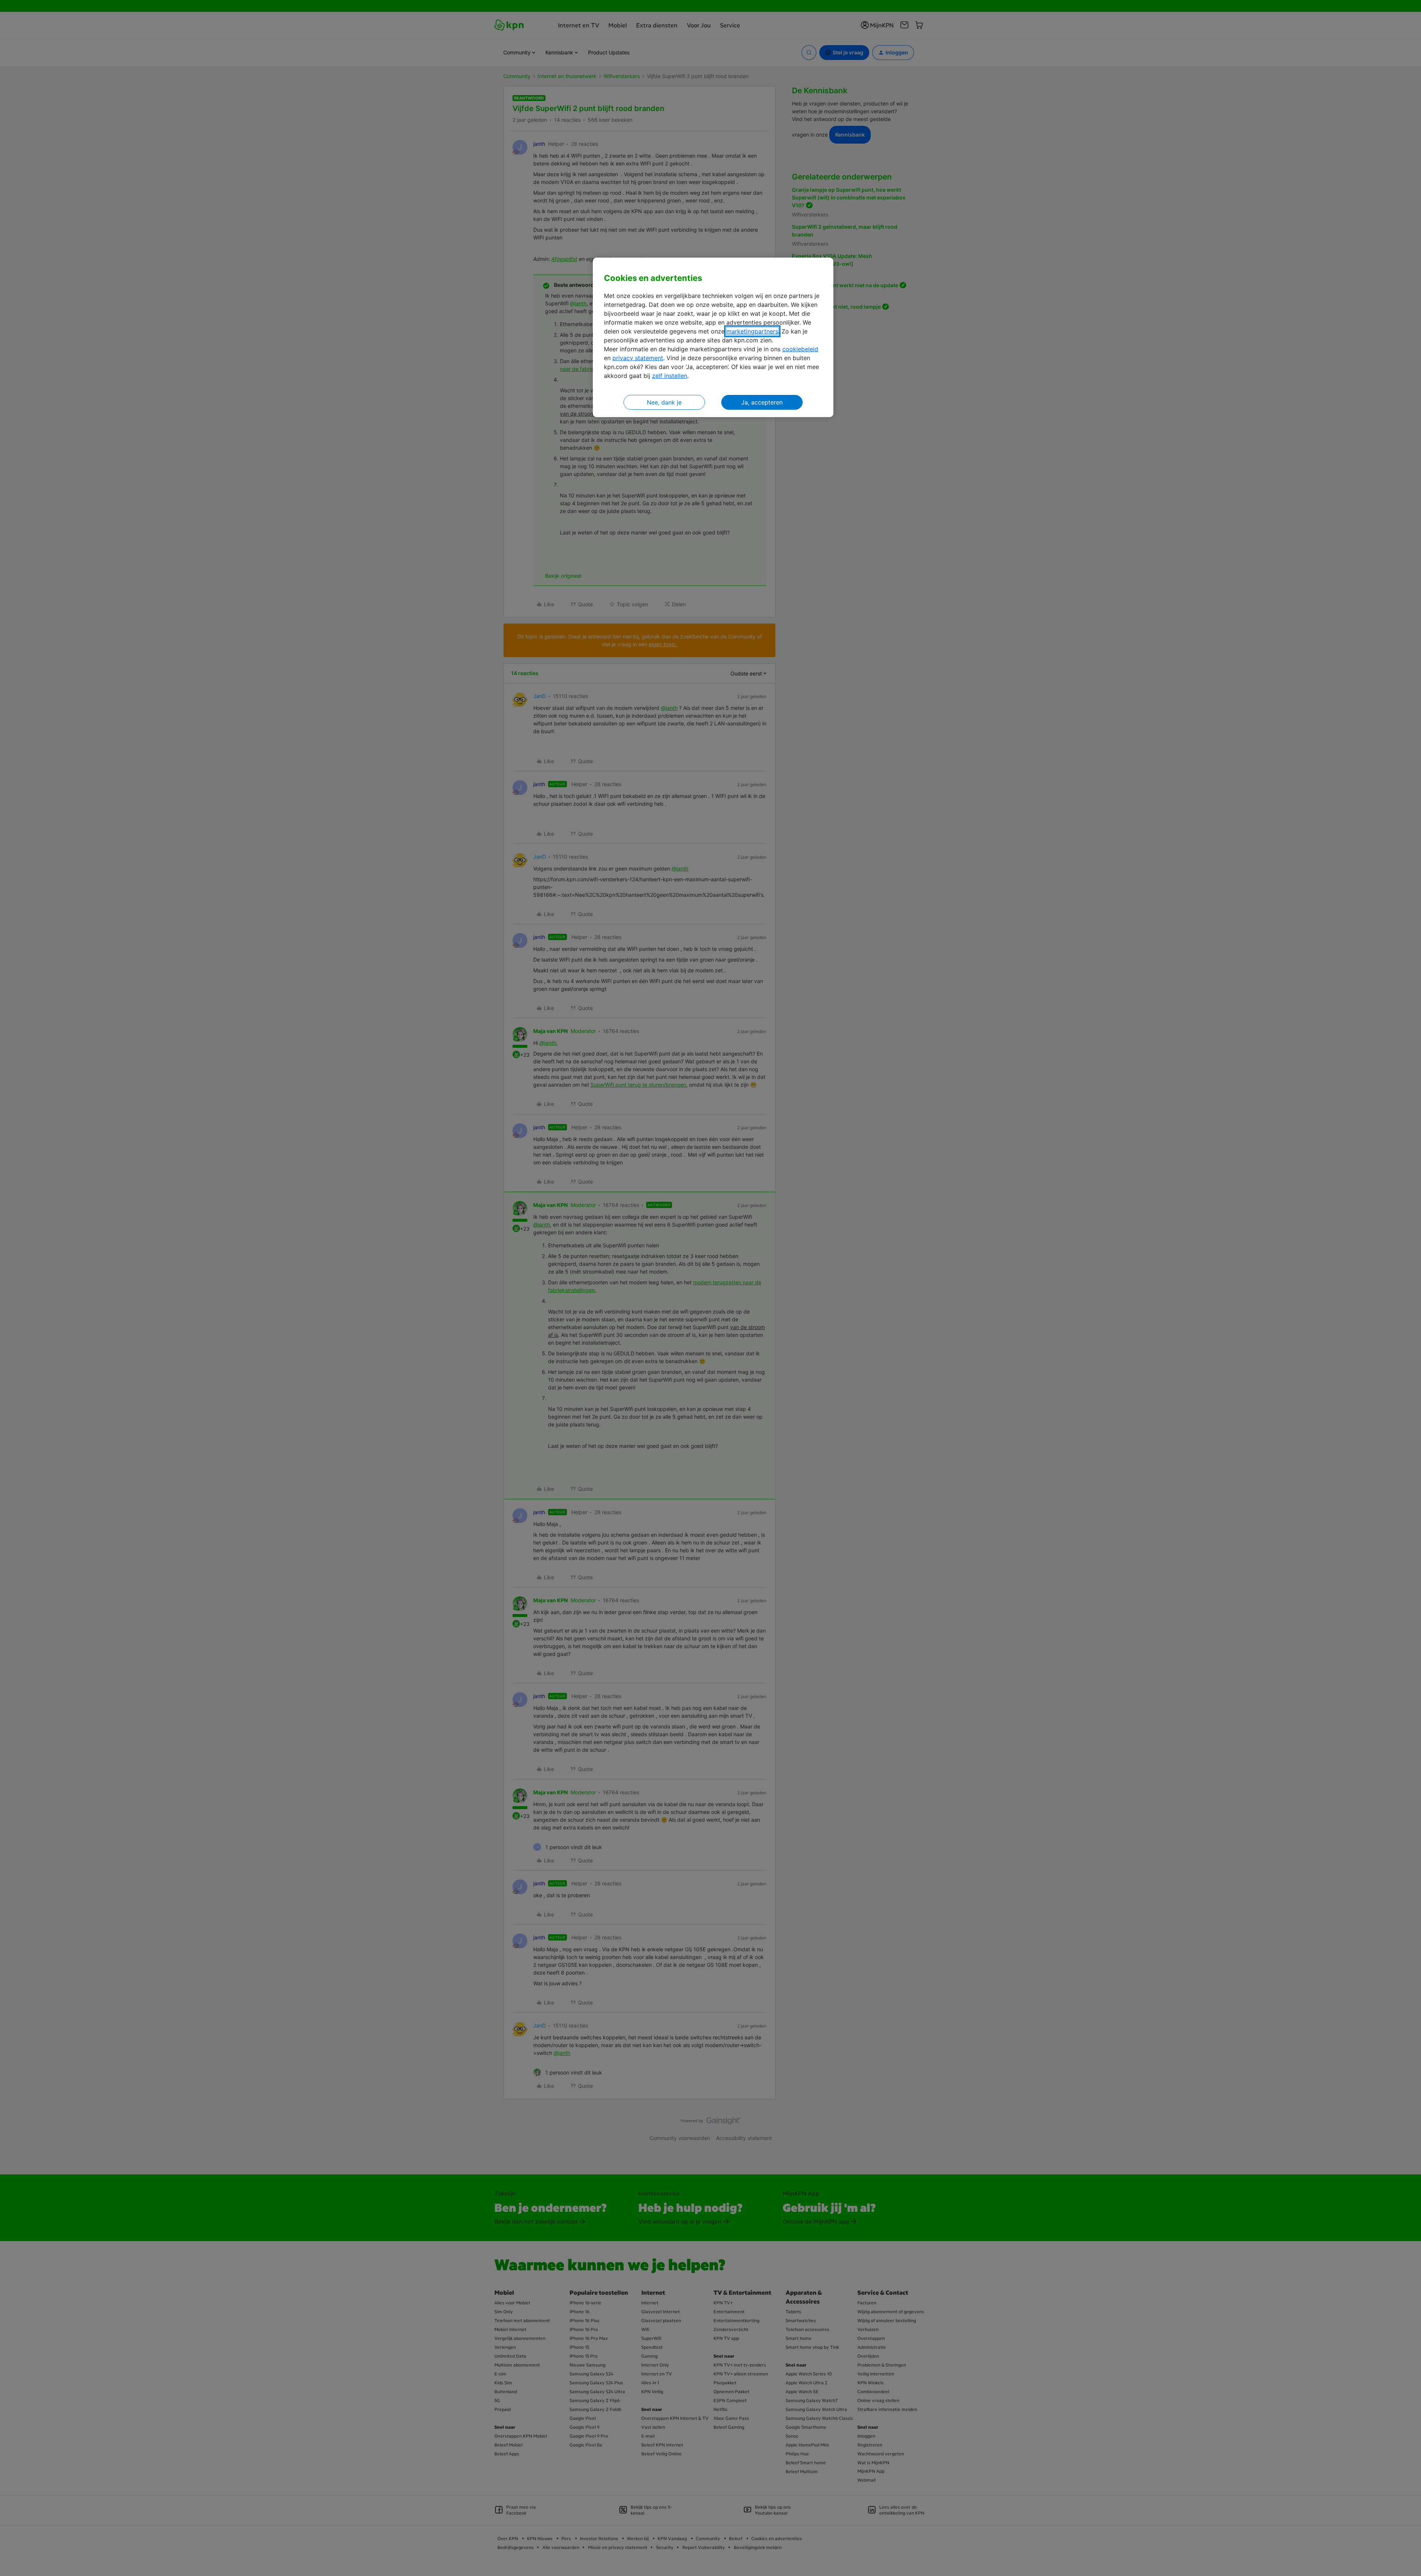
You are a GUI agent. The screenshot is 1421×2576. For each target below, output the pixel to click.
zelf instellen (670, 376)
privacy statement (638, 358)
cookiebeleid (800, 349)
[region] (713, 337)
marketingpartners (752, 331)
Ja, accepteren (762, 402)
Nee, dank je (664, 402)
